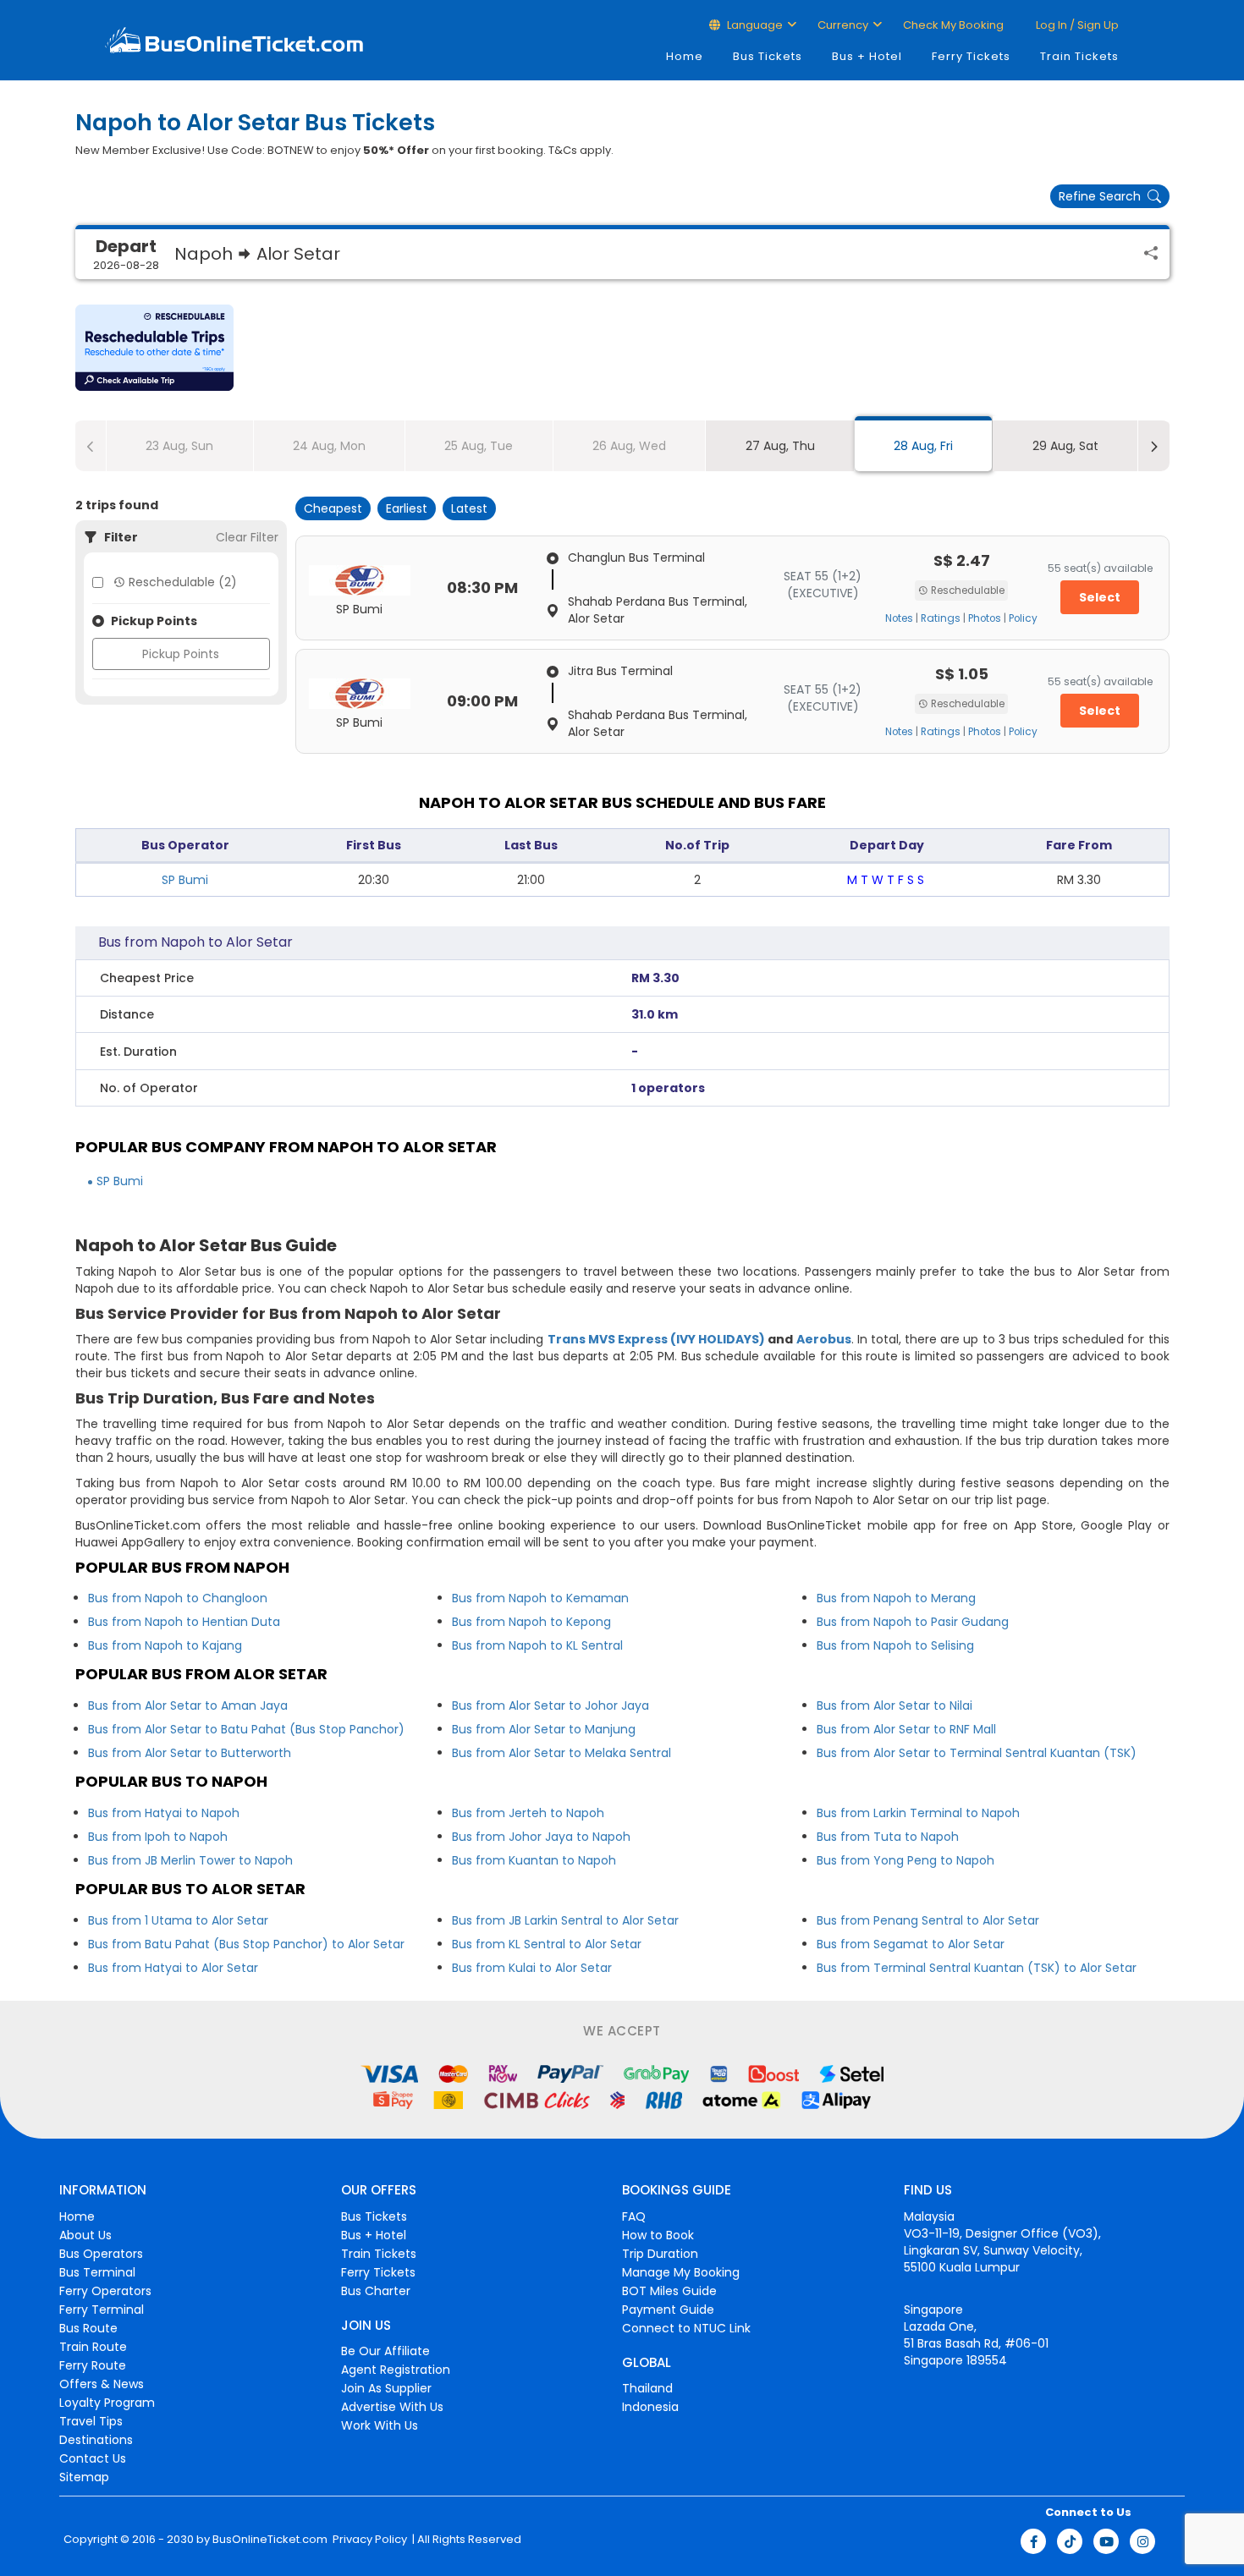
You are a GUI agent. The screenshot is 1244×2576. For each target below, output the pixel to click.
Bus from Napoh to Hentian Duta (184, 1622)
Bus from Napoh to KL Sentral (537, 1645)
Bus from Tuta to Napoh (888, 1837)
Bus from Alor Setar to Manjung (544, 1729)
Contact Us (93, 2458)
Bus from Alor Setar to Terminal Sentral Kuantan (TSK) (977, 1753)
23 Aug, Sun (179, 446)
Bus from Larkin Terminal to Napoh (918, 1813)
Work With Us (380, 2425)
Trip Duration (660, 2254)
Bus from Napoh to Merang (896, 1598)
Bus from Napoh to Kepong (531, 1622)
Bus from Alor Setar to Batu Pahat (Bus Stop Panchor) (246, 1729)
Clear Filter (247, 537)
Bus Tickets (768, 56)
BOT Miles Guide (669, 2291)
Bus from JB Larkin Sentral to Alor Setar (565, 1920)
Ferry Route (93, 2365)
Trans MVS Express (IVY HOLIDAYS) (657, 1339)
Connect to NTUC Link (686, 2328)
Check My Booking (953, 25)
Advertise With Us (392, 2407)
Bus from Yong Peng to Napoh (905, 1860)
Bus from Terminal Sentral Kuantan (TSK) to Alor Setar (977, 1968)
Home (685, 56)
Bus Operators (101, 2254)
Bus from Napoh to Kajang (165, 1645)
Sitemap (84, 2477)
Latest (469, 508)
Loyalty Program (107, 2403)
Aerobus (824, 1339)
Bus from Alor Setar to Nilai (894, 1705)
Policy (1023, 618)
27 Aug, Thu (780, 446)
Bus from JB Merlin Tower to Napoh (190, 1860)
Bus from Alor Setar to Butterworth (190, 1753)
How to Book (658, 2235)
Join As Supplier (386, 2388)
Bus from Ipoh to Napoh (158, 1837)
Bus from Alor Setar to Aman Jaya (188, 1705)
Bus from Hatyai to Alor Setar (173, 1968)
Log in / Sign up (1076, 25)
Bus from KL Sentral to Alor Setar (547, 1944)
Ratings (941, 618)
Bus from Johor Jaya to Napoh (541, 1837)
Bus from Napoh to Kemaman (540, 1598)
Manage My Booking (681, 2272)
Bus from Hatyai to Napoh (164, 1813)
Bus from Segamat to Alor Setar (911, 1944)
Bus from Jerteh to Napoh (528, 1813)
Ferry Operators (105, 2291)
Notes (899, 618)
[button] (154, 348)
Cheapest (333, 508)
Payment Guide (668, 2310)
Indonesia (650, 2407)
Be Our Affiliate (385, 2351)
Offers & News (102, 2384)
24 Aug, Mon (329, 446)
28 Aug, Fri (923, 446)
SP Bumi (185, 880)
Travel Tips (91, 2421)
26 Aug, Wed (629, 446)
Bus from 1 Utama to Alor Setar (178, 1920)
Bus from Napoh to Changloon (178, 1598)
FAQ (634, 2216)
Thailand (647, 2388)
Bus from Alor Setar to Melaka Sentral (561, 1753)
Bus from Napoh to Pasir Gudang (913, 1622)
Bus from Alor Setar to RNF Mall (906, 1729)
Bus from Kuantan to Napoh (534, 1860)
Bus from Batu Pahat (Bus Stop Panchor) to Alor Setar (246, 1944)
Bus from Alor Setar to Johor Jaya (550, 1705)
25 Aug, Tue (479, 446)
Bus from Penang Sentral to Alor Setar (928, 1920)
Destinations (96, 2440)
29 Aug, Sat (1065, 446)
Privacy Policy (369, 2540)
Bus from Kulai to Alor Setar (532, 1968)
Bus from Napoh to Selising (895, 1645)
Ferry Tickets (971, 56)
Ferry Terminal (102, 2310)
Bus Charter (376, 2291)
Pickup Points (181, 654)
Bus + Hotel (867, 56)
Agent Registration (396, 2370)
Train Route (93, 2347)
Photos (985, 618)
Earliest (407, 508)
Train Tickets (1079, 56)
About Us (85, 2235)
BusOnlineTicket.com (270, 2540)
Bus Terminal (97, 2272)
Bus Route (88, 2328)
